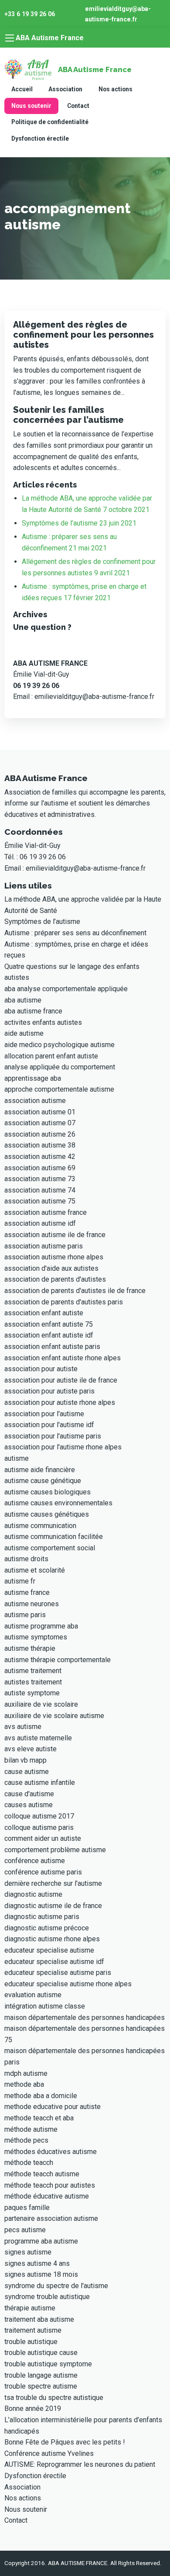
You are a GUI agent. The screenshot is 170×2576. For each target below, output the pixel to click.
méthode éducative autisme (47, 2196)
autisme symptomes (36, 1637)
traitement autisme (33, 2330)
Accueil (22, 89)
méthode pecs (26, 2140)
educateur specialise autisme (49, 1950)
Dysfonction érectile (40, 138)
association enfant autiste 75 (49, 1324)
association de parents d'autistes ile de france (75, 1291)
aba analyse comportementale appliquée (66, 989)
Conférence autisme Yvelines (49, 2453)
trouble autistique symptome (48, 2364)
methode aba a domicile (41, 2096)
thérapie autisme (30, 2308)
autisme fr (20, 1581)
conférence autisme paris (43, 1872)
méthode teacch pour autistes (50, 2185)
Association (65, 89)
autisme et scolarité (35, 1570)
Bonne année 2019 (33, 2408)
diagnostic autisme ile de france (53, 1906)
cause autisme (27, 1772)
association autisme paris (44, 1246)
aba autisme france (33, 1011)
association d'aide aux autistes (51, 1268)
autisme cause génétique (43, 1481)
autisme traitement (33, 1671)
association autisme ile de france (55, 1235)
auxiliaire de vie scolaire (41, 1704)
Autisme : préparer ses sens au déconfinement (75, 933)
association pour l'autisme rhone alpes (63, 1447)
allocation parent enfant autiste (51, 1056)
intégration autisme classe (45, 2006)
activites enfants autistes (43, 1022)
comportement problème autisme (55, 1850)
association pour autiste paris (49, 1391)
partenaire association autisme (51, 2218)
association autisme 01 (40, 1112)
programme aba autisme (41, 2241)
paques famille (27, 2208)
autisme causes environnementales (58, 1503)
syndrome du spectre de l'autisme (56, 2286)
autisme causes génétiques (47, 1514)
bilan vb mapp (25, 1760)
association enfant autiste (44, 1313)
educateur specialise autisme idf (54, 1962)
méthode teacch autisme (42, 2174)
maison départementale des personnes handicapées (85, 2018)
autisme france (27, 1592)
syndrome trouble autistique (47, 2297)
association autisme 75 (40, 1201)
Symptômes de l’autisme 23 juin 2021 (79, 523)
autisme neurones (32, 1604)
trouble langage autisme (41, 2375)
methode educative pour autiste (53, 2107)
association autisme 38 (40, 1145)
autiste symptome (32, 1693)
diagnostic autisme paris (42, 1917)
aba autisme (23, 1000)
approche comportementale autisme (59, 1089)
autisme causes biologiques (48, 1492)
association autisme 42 (40, 1157)
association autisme (35, 1101)
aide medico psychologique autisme (59, 1045)
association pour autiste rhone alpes (60, 1402)
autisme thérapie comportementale (58, 1660)
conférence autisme (35, 1861)
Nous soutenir (31, 106)
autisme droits (26, 1559)
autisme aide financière (40, 1470)
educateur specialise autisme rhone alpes (68, 1984)
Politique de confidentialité (50, 122)
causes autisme (29, 1805)
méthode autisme (31, 2129)
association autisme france (46, 1212)
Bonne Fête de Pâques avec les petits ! (65, 2442)
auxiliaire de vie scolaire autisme (54, 1716)
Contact (78, 106)
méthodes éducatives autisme (51, 2152)
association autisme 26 (40, 1134)
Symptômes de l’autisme (42, 921)
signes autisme (28, 2252)
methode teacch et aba (39, 2118)
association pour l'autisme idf (49, 1425)
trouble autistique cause (41, 2353)
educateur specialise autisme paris (58, 1973)
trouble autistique (31, 2342)
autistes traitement (33, 1682)
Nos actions (116, 89)
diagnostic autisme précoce (47, 1928)
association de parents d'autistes (55, 1279)
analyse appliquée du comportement (60, 1067)
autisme (17, 1458)
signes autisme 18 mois (41, 2274)
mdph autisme (26, 2073)
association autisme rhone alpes (54, 1257)
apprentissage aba (33, 1078)
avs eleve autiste (31, 1749)
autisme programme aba (41, 1626)
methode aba (24, 2084)
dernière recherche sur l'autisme (53, 1883)
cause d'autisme (29, 1794)
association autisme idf (40, 1223)
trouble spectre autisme (41, 2386)
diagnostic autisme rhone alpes (52, 1939)
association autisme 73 (40, 1179)
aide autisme (24, 1033)
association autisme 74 (40, 1190)
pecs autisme (25, 2230)
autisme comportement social (50, 1548)
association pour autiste (41, 1369)
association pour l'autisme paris (53, 1436)
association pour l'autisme (44, 1414)
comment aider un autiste (43, 1838)
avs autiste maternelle (38, 1738)
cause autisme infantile (40, 1782)
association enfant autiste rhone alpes (63, 1358)
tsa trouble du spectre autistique (54, 2398)
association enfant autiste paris (52, 1347)
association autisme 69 (40, 1168)
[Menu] (10, 38)
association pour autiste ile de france (61, 1380)
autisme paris (25, 1615)
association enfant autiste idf (49, 1335)
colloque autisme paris (39, 1827)
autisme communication (40, 1526)
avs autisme (23, 1727)
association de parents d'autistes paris (64, 1302)
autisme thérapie (30, 1648)
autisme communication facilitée (54, 1537)
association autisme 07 (40, 1123)
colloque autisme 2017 (39, 1816)
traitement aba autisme (39, 2319)
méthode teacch (29, 2163)
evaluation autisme (33, 1995)
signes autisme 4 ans (37, 2263)
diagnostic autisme (33, 1894)
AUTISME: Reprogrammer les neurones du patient (80, 2464)
